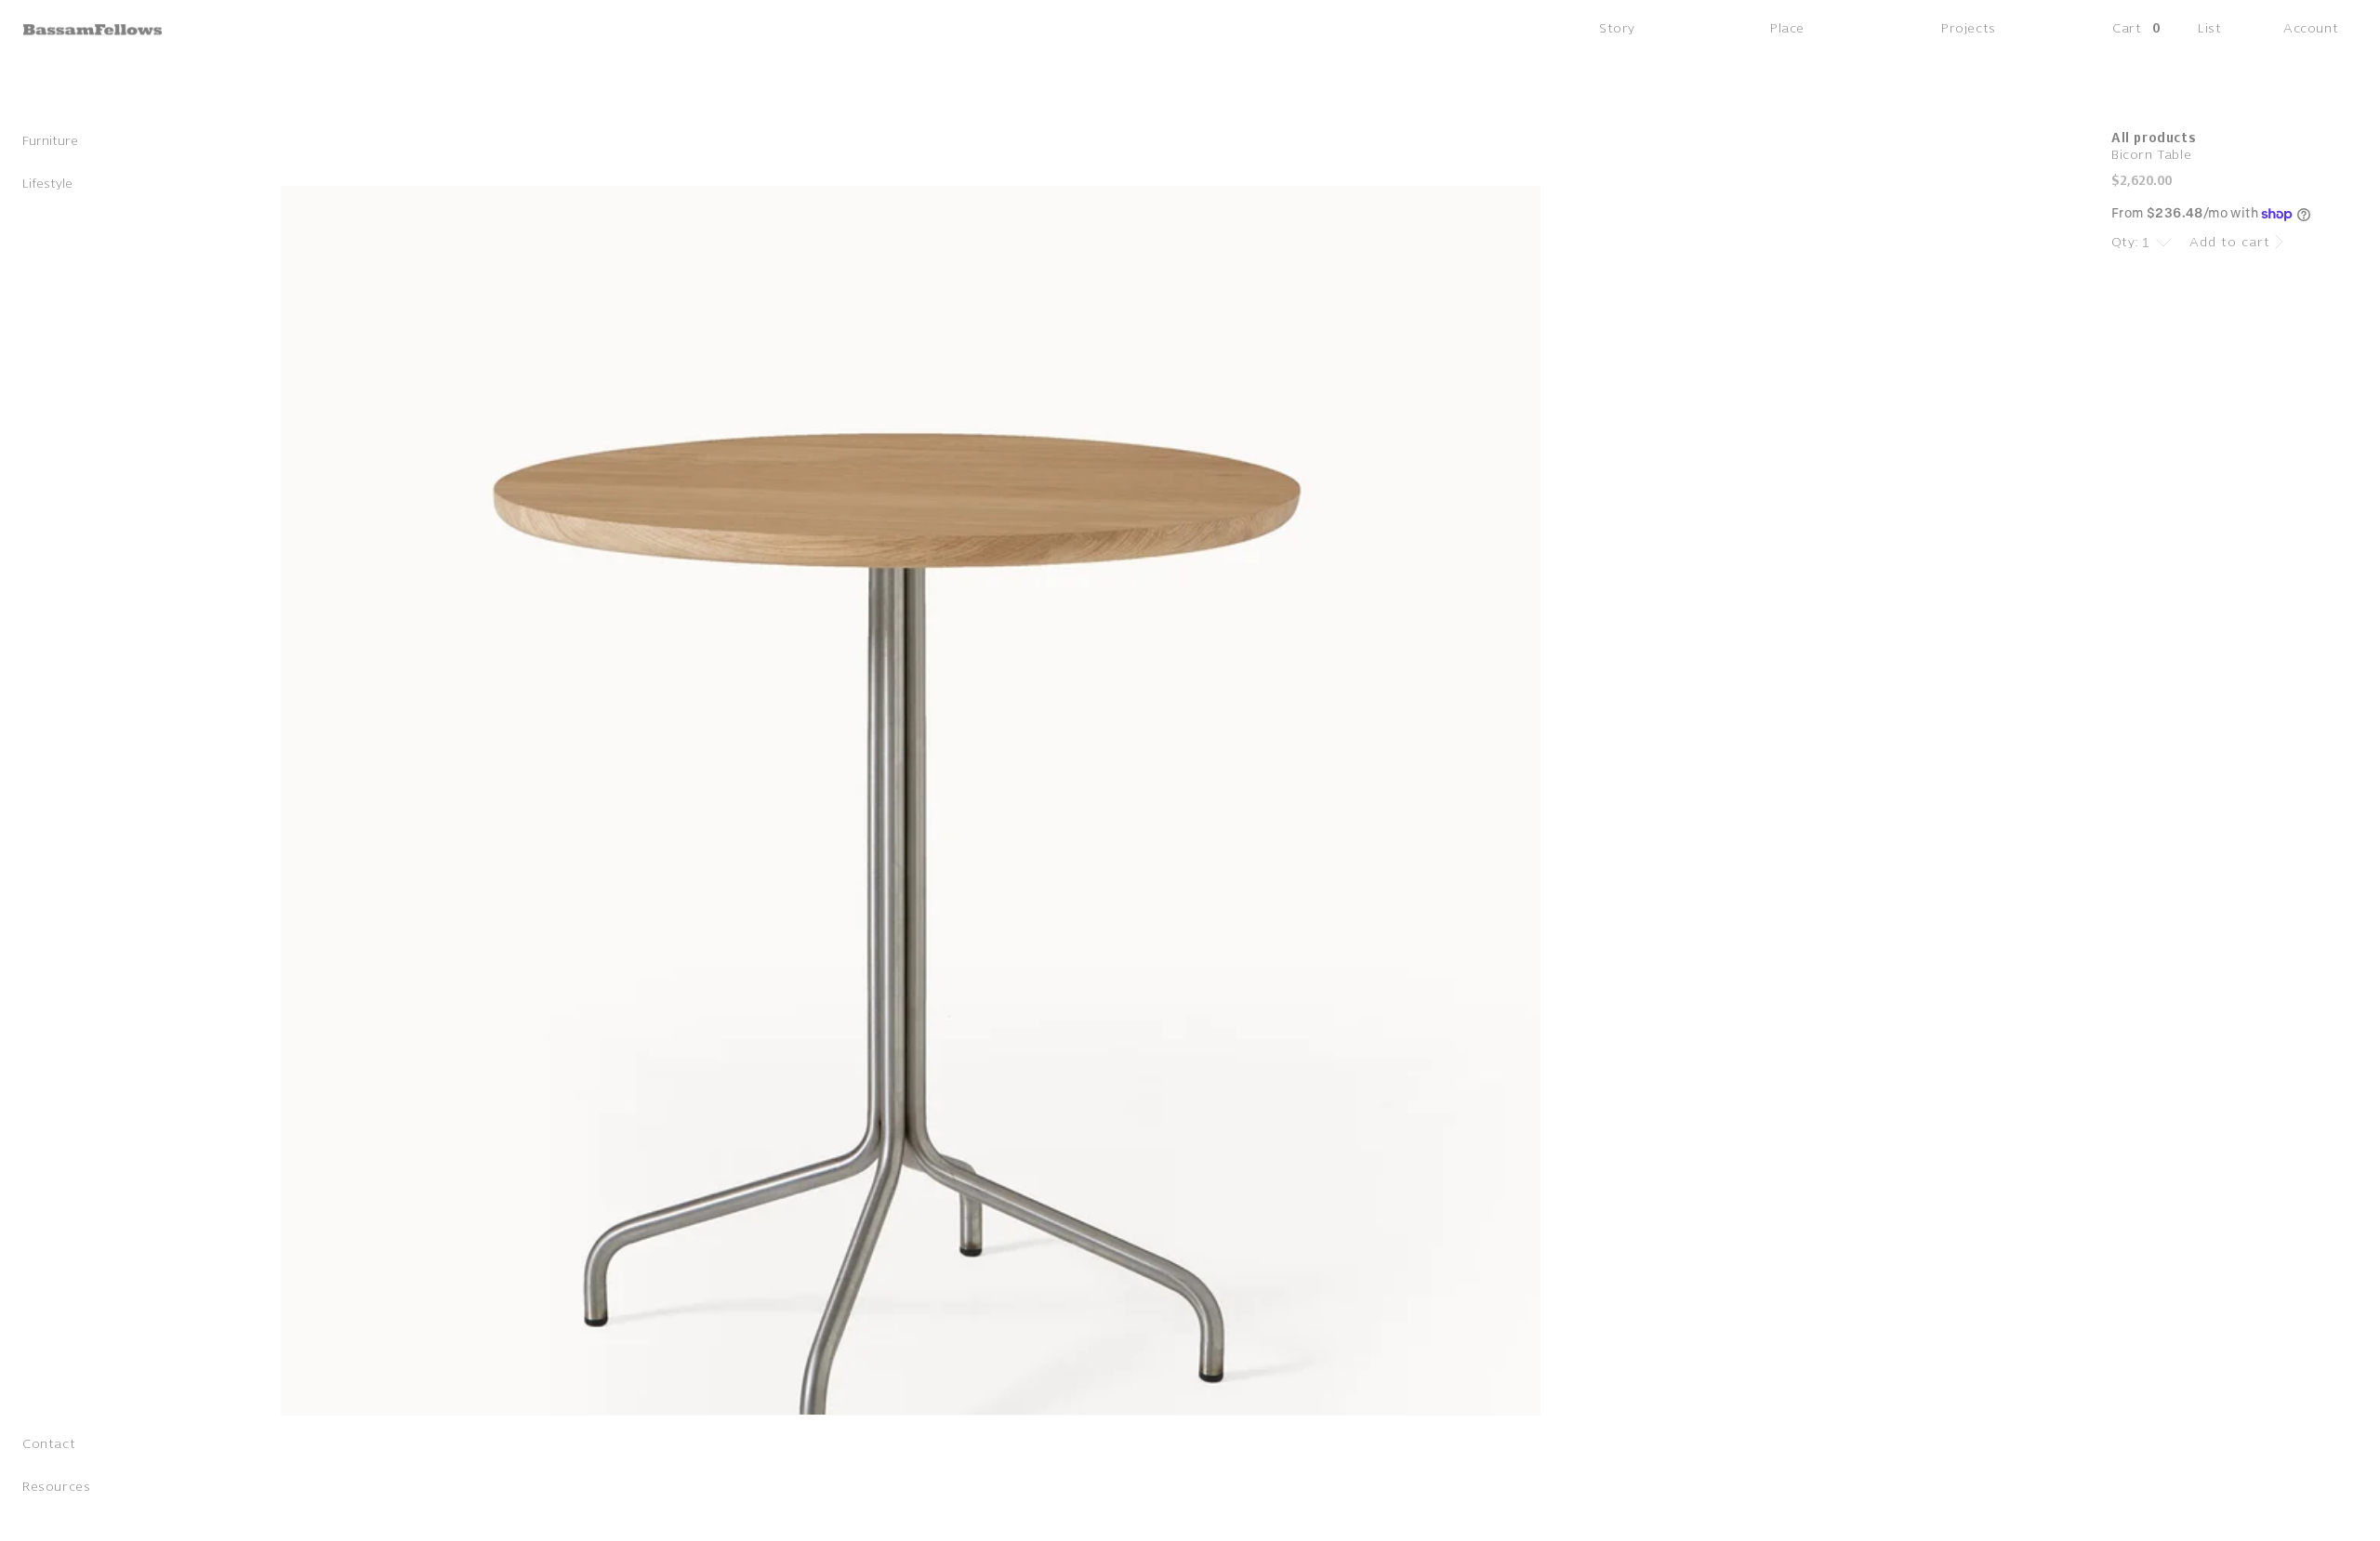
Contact (49, 1448)
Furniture (50, 145)
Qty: (2125, 242)
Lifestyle (47, 187)
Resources (56, 1490)
